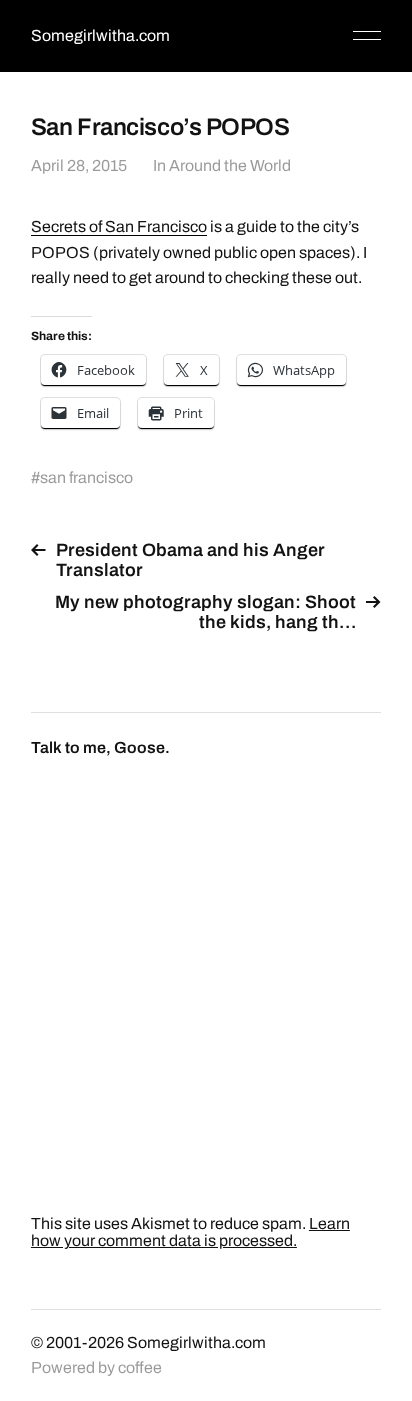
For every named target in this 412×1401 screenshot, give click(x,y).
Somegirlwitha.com (100, 35)
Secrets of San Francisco (119, 226)
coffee (140, 1367)
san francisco (86, 477)
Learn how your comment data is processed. (190, 1232)
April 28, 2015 (79, 165)
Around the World (230, 165)
